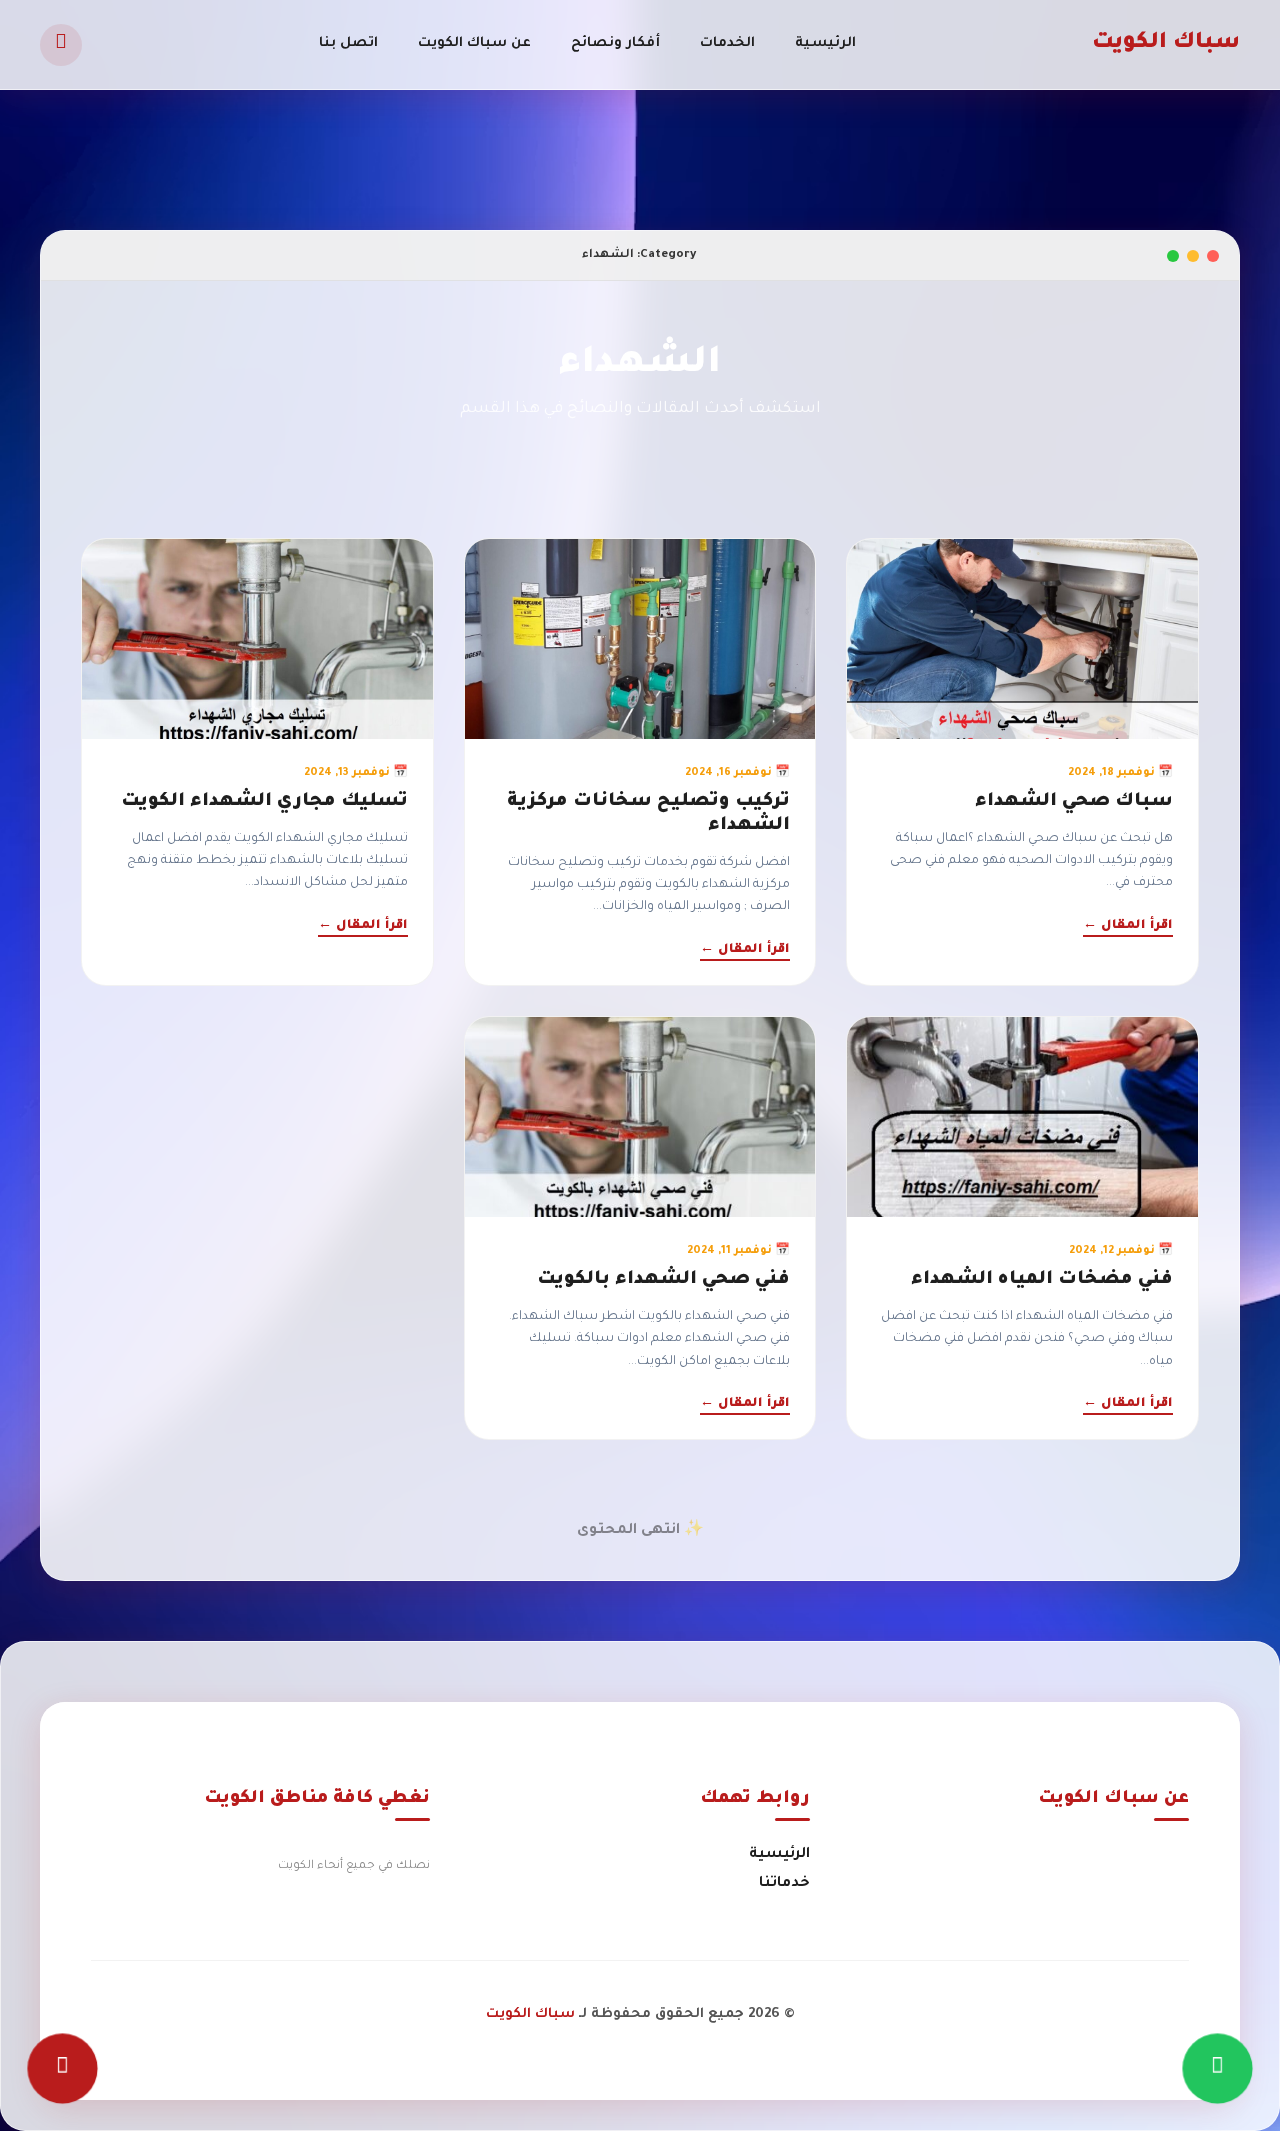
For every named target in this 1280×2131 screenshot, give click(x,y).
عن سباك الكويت (474, 43)
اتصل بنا (348, 43)
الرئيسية (825, 43)
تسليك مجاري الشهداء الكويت (264, 802)
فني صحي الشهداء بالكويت (663, 1280)
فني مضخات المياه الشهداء (1042, 1280)
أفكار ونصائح (615, 43)
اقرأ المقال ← (1128, 926)
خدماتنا (784, 1884)
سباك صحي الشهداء (1074, 802)
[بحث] (61, 45)
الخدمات (727, 43)
